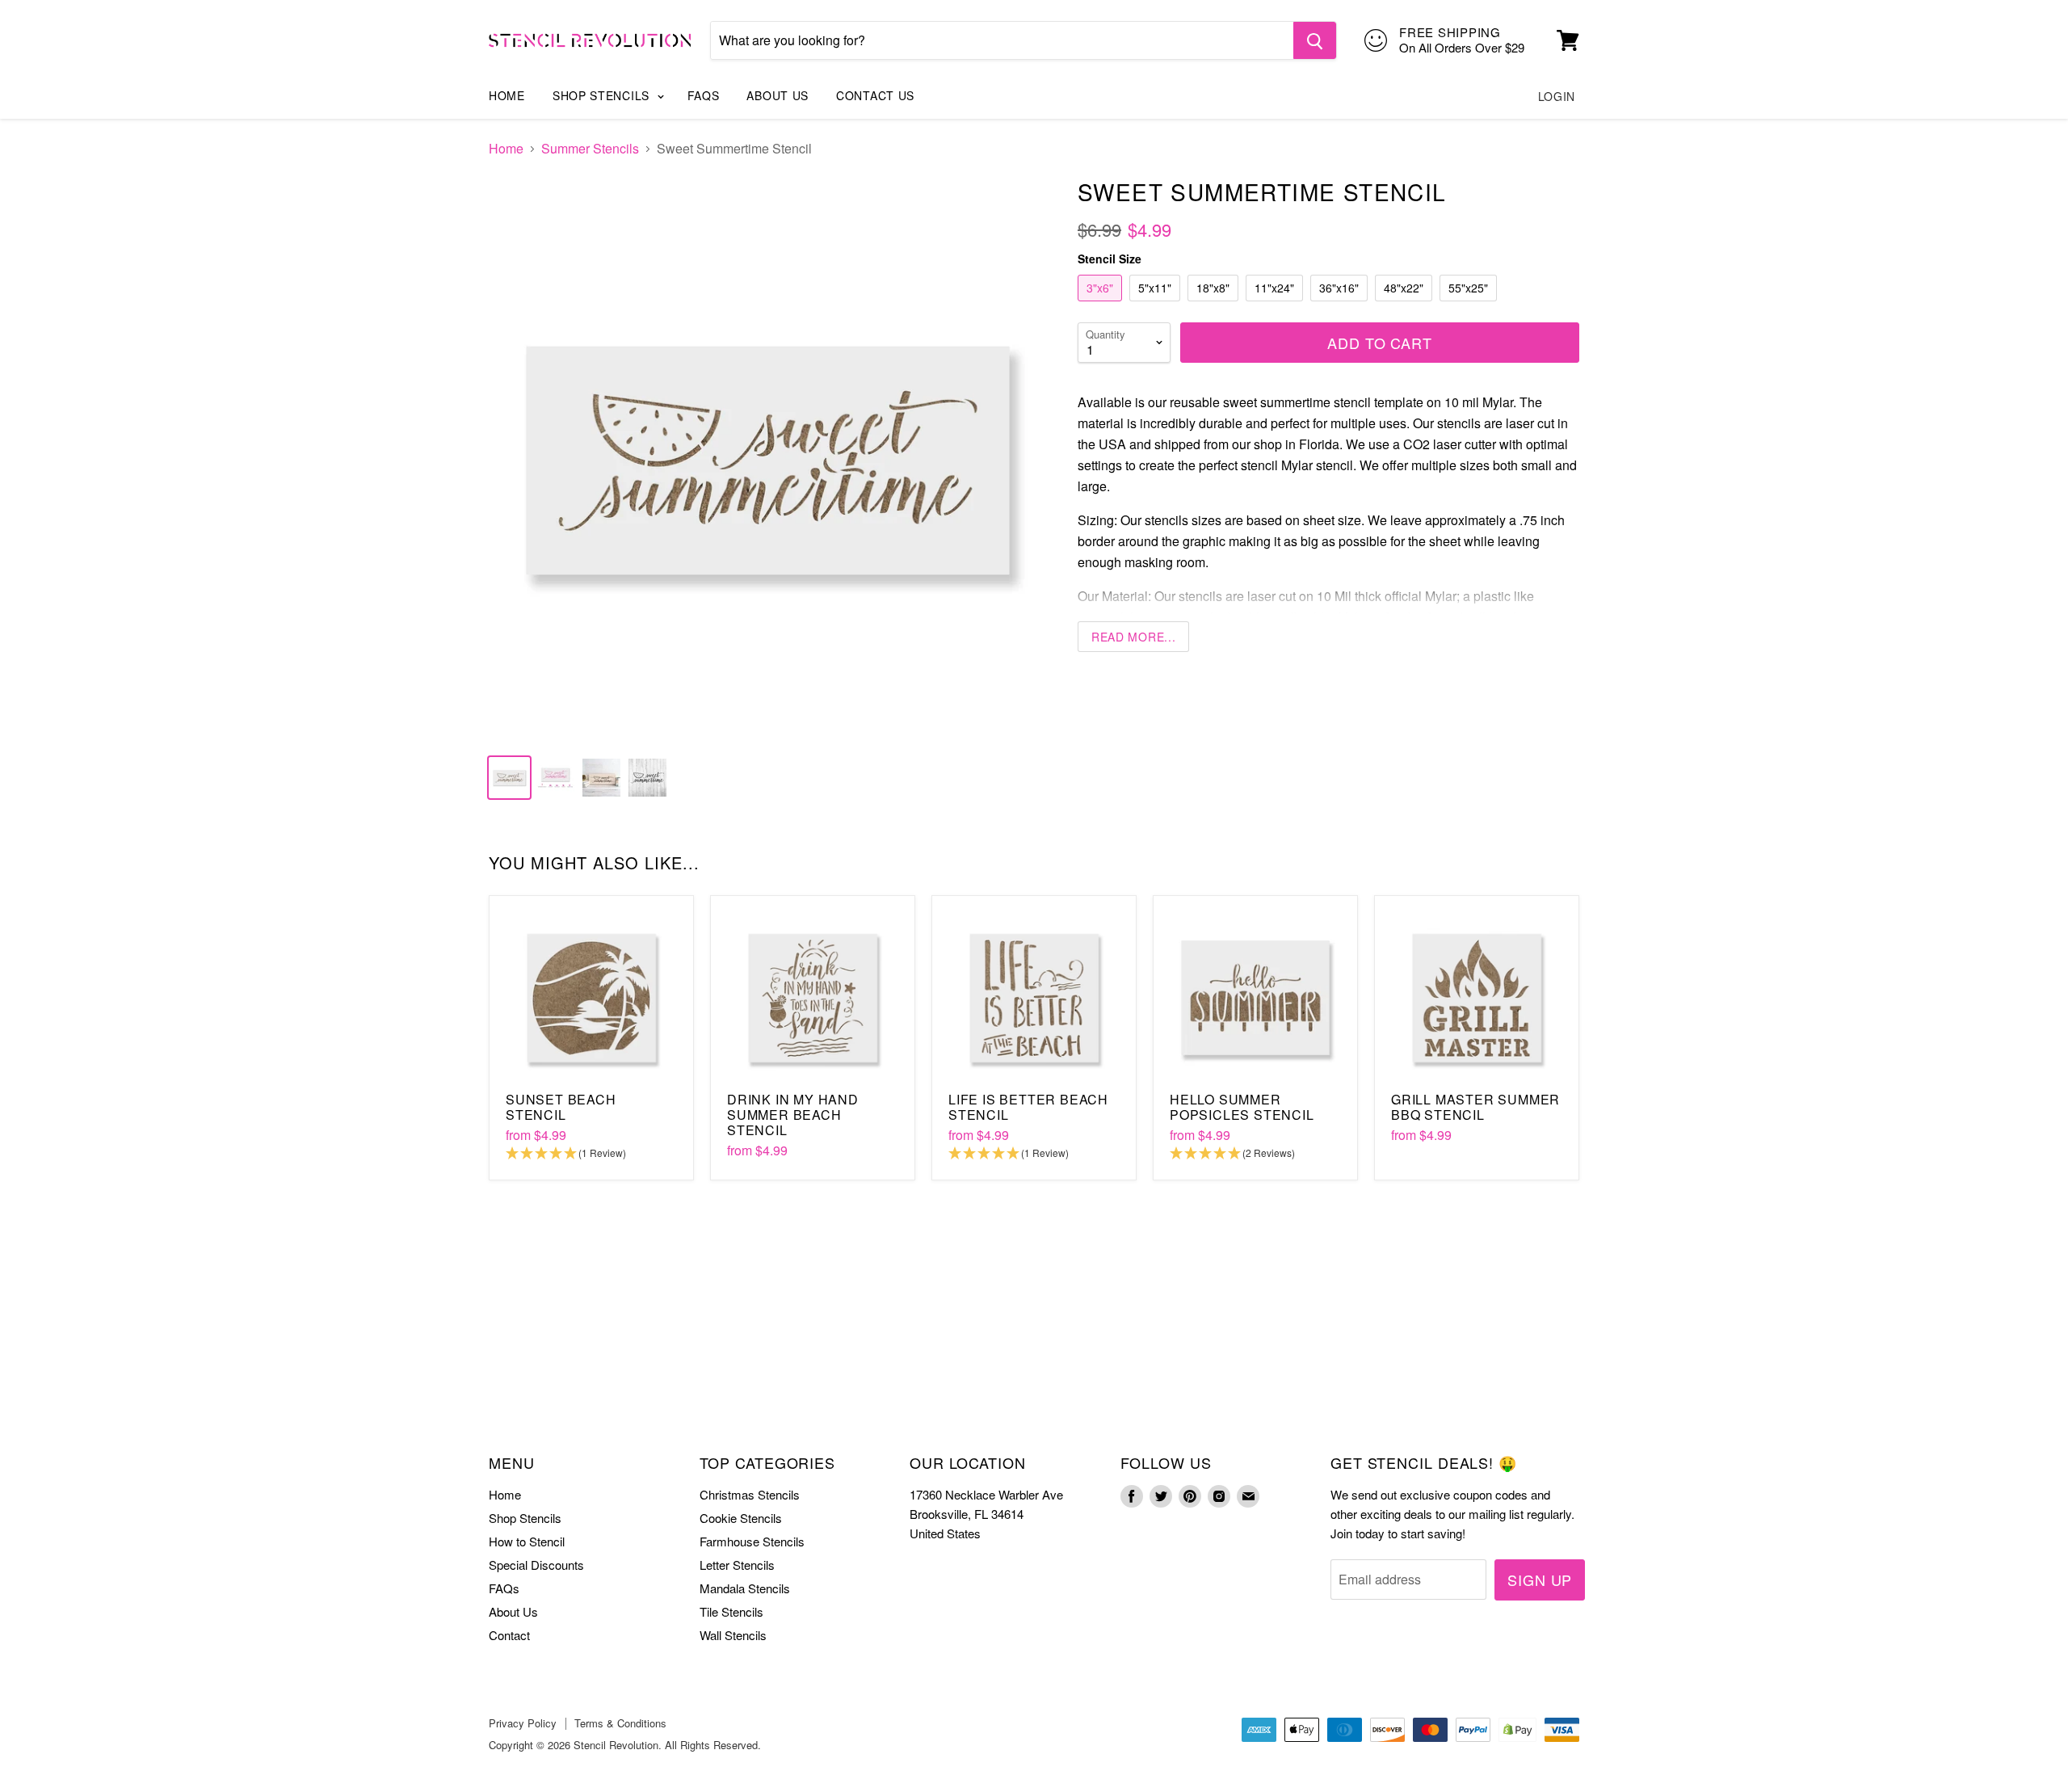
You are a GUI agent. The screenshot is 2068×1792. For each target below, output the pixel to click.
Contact (509, 1635)
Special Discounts (536, 1565)
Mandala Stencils (745, 1588)
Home (507, 95)
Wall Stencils (733, 1635)
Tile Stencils (731, 1611)
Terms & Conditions (620, 1723)
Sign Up (1540, 1580)
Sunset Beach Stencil (561, 1107)
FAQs (704, 95)
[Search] (1315, 40)
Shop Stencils (603, 95)
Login (1557, 96)
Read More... (1133, 637)
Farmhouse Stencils (752, 1541)
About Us (778, 95)
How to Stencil (527, 1541)
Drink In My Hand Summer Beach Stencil (793, 1115)
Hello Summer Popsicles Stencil (1242, 1107)
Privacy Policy (523, 1723)
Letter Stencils (737, 1565)
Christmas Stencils (750, 1494)
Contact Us (875, 95)
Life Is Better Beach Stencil (1028, 1107)
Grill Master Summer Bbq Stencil (1475, 1107)
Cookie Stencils (741, 1518)
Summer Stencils (590, 149)
